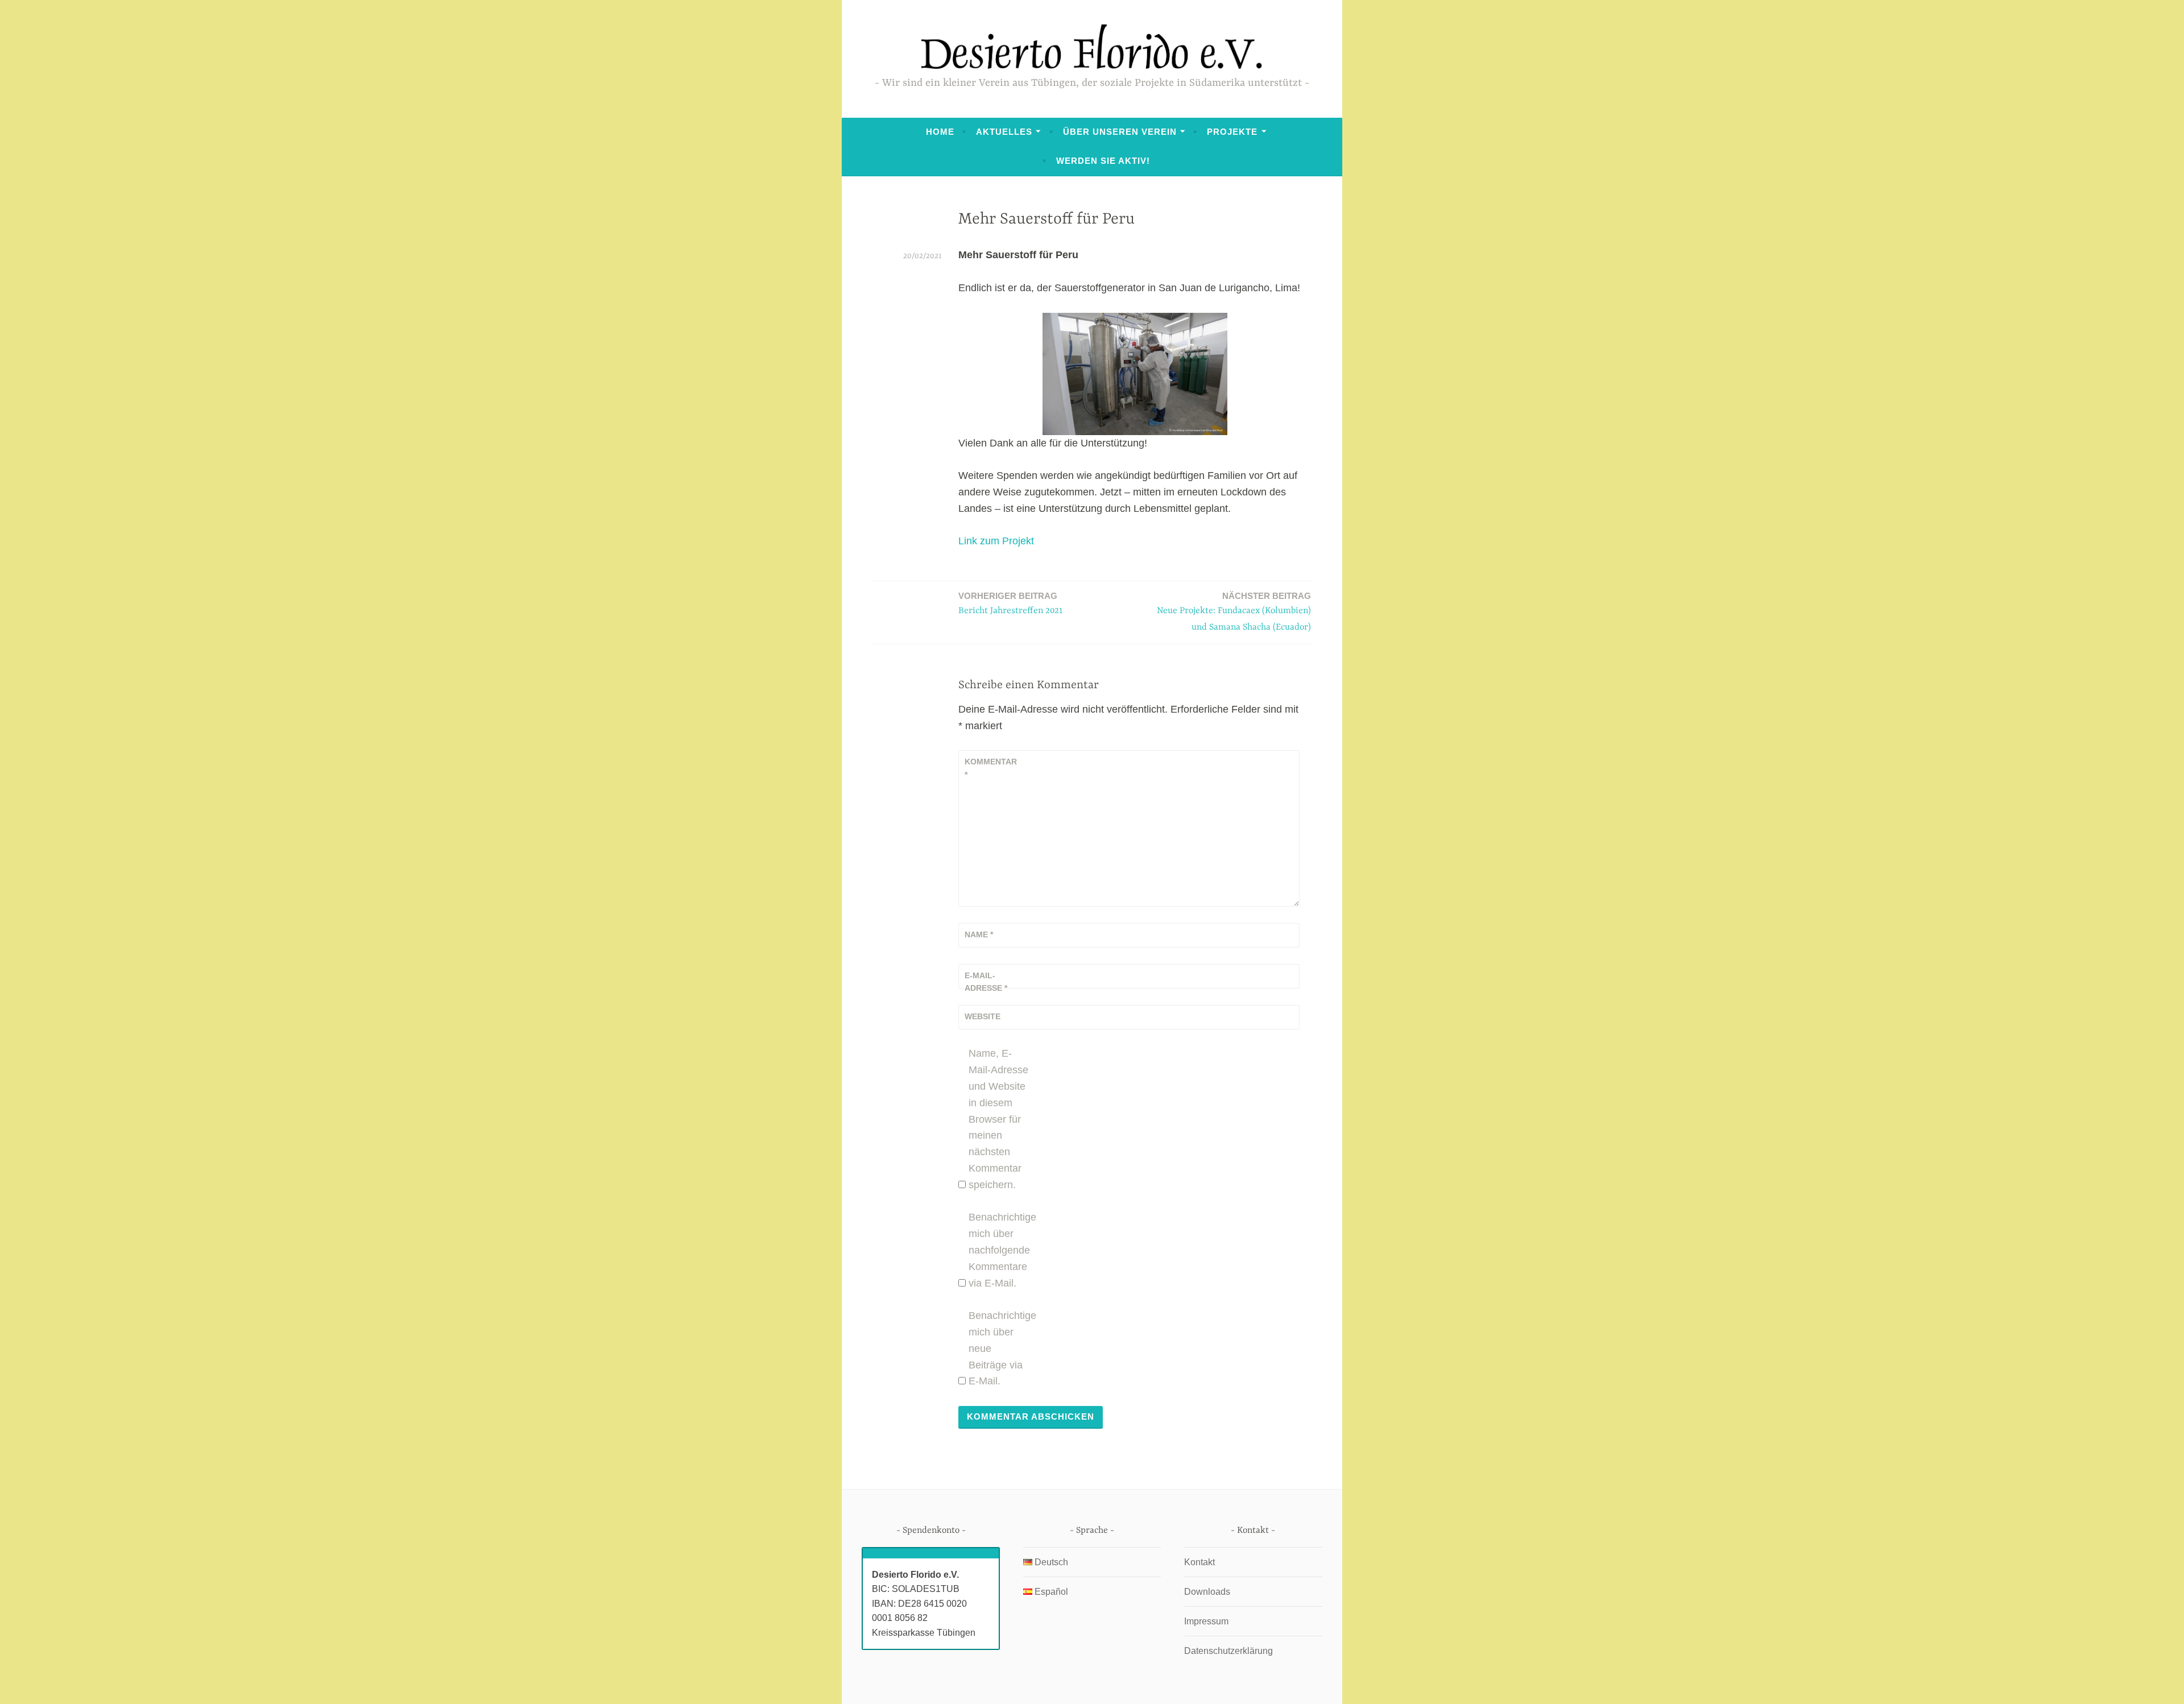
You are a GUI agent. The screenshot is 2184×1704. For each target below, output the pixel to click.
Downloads (1207, 1592)
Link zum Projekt (996, 541)
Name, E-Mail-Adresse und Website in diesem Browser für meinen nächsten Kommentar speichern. (998, 1119)
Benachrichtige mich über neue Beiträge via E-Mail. (1000, 1348)
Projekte (1232, 132)
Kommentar (991, 768)
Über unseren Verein (1120, 132)
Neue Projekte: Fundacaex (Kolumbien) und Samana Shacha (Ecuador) (1234, 612)
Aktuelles (1004, 132)
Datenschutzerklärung (1228, 1651)
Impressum (1206, 1621)
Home (940, 132)
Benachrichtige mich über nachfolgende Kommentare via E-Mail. (1000, 1250)
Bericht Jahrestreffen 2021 (1011, 603)
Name (979, 934)
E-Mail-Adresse (986, 982)
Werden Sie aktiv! (1103, 161)
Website (983, 1016)
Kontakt (1199, 1562)
